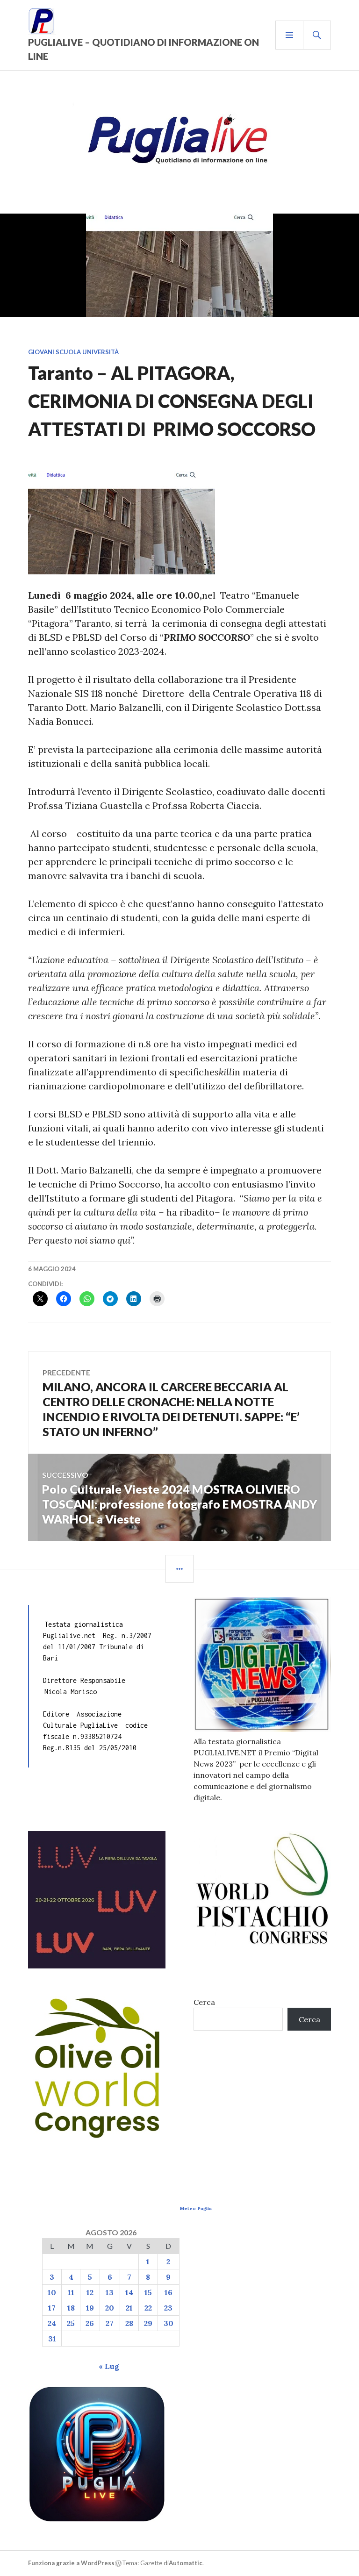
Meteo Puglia (196, 2208)
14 (129, 2292)
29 (148, 2323)
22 (148, 2308)
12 (90, 2292)
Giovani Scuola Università (73, 352)
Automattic (186, 2563)
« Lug (109, 2366)
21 (129, 2308)
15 (148, 2292)
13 (110, 2292)
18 (71, 2308)
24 (52, 2323)
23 (168, 2308)
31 (52, 2339)
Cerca (204, 2002)
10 (52, 2292)
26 (90, 2323)
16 (169, 2292)
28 (129, 2323)
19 (90, 2308)
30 (169, 2323)
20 (110, 2308)
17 (52, 2308)
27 (110, 2323)
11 (71, 2292)
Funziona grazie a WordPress (71, 2563)
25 (71, 2323)
